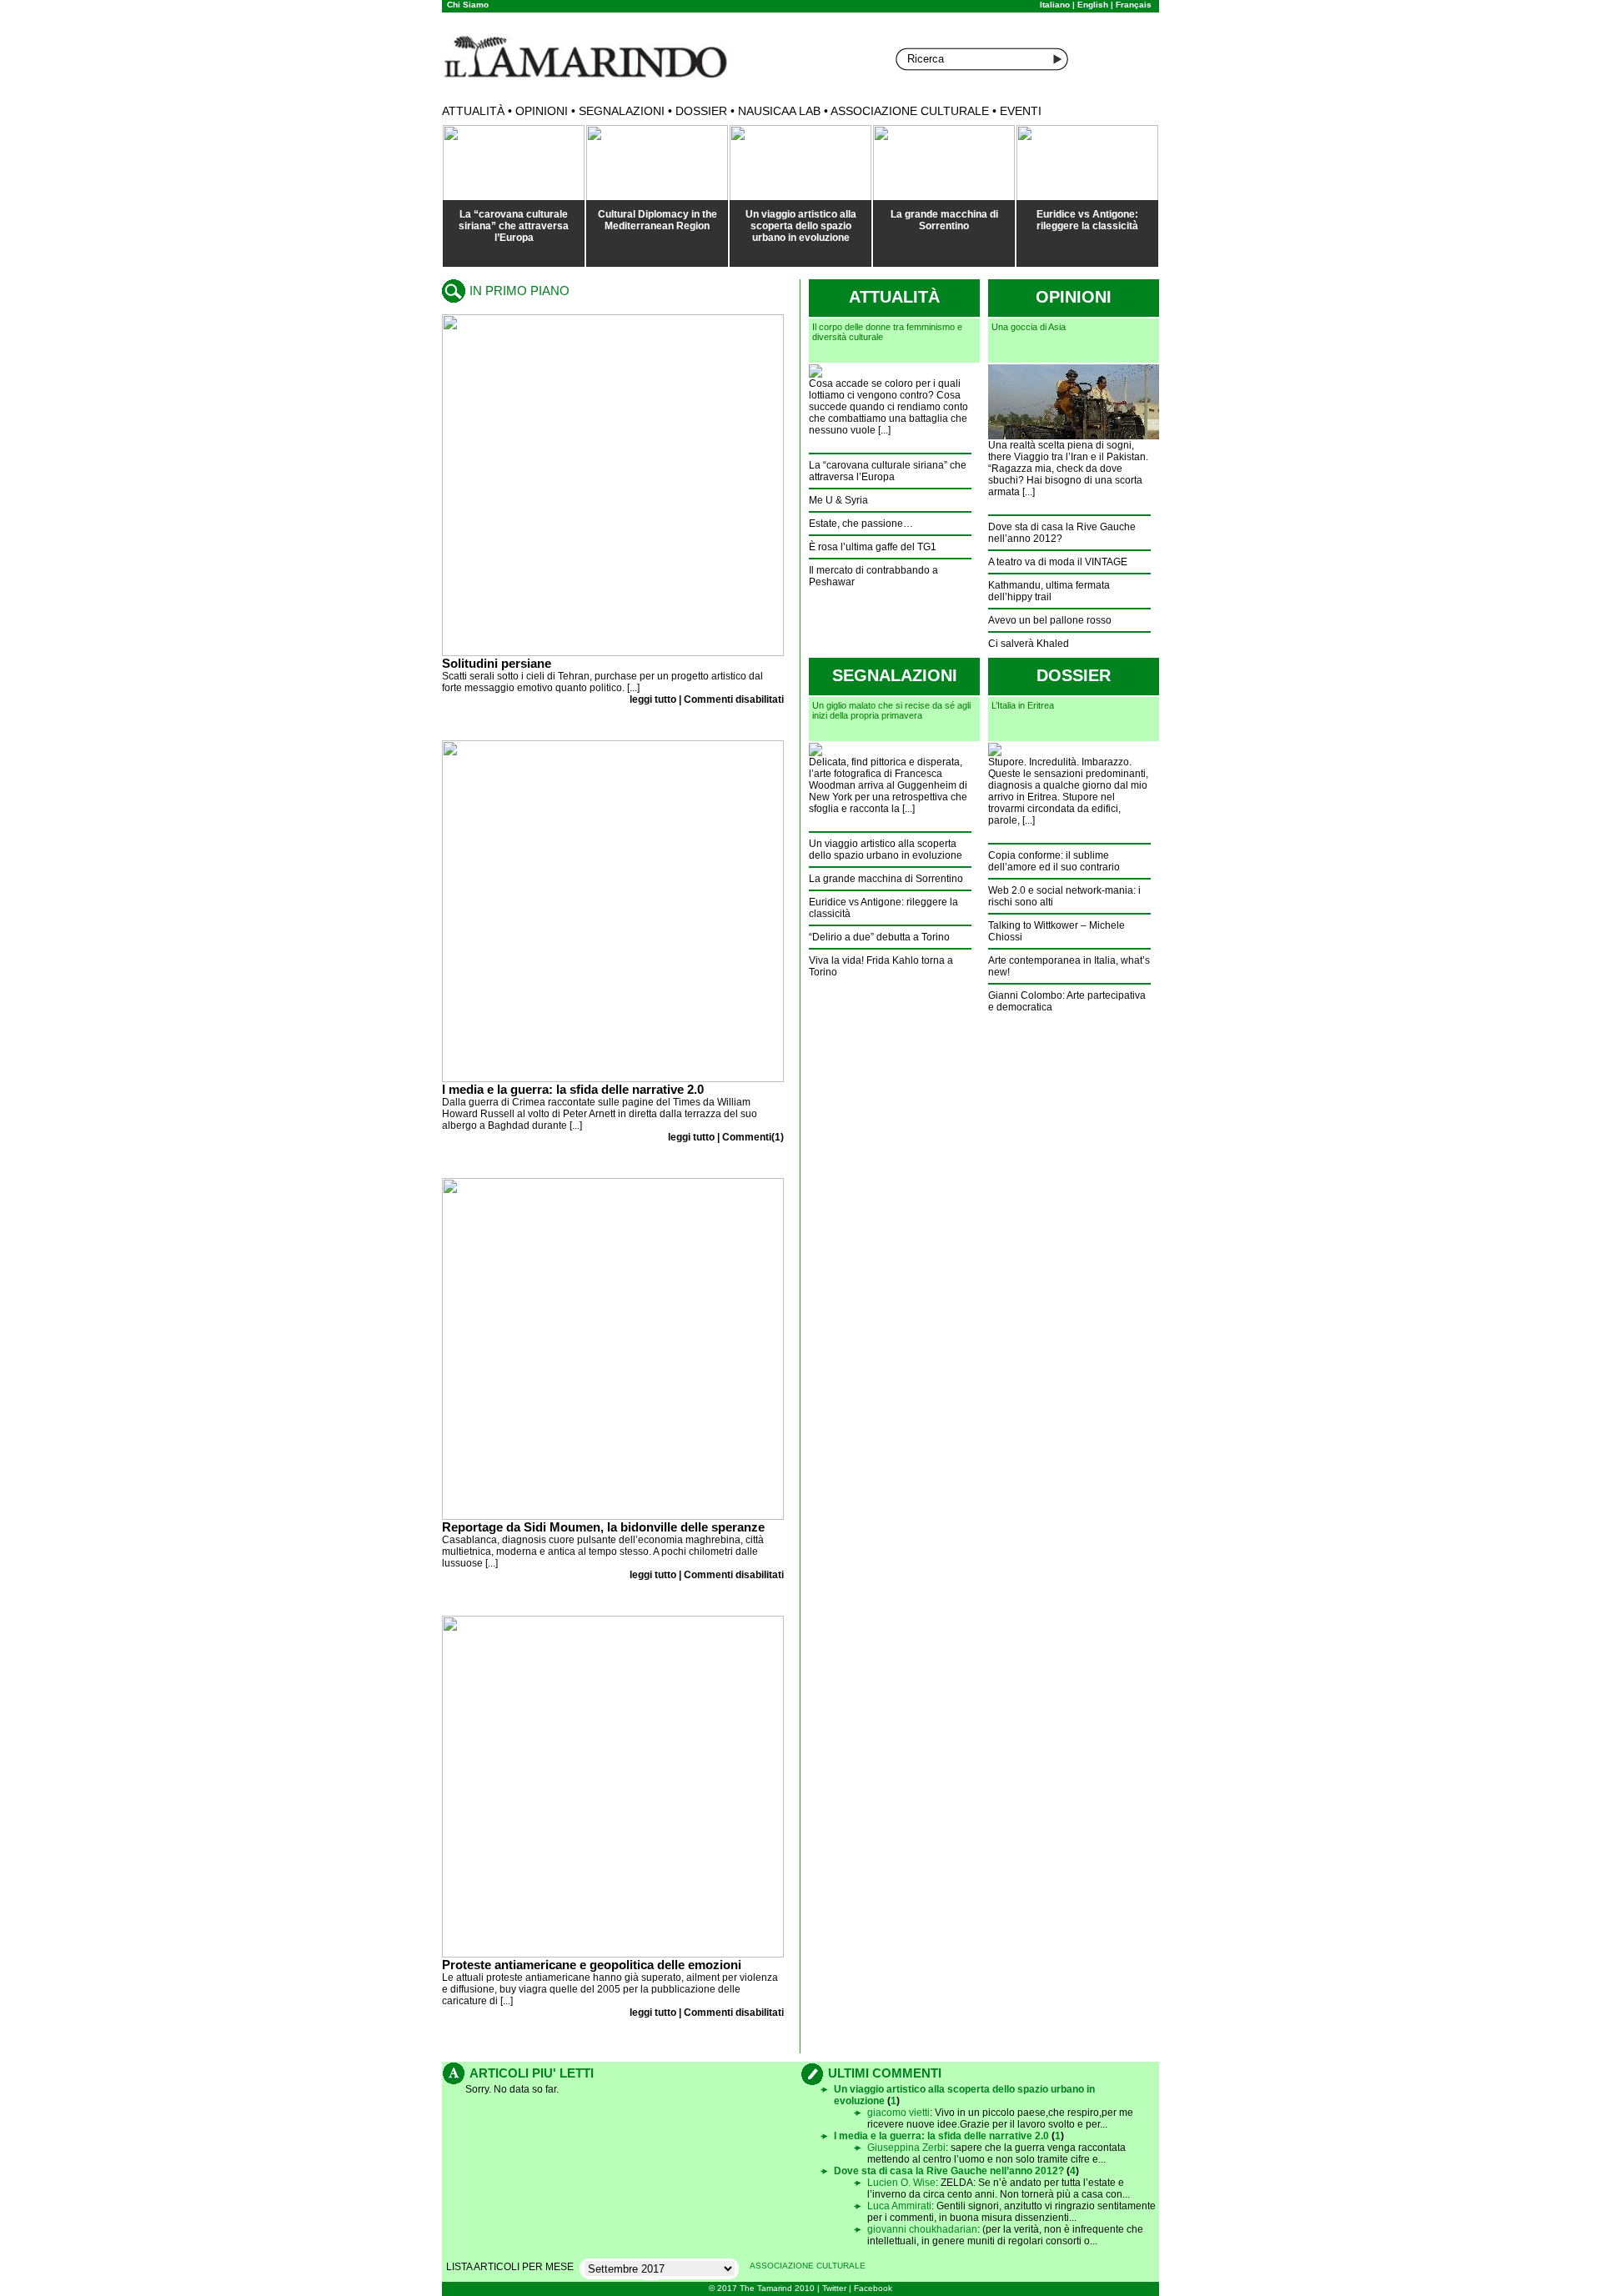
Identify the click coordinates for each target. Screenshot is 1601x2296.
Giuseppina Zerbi (906, 2148)
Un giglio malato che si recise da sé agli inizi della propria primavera (891, 710)
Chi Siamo (468, 5)
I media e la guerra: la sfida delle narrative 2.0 (573, 1089)
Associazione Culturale (910, 111)
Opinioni (542, 111)
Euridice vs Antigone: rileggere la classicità (1087, 220)
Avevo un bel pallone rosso (1050, 620)
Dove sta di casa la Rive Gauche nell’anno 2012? (1062, 533)
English (1093, 5)
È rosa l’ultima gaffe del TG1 (873, 547)
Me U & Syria (838, 500)
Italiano (1055, 5)
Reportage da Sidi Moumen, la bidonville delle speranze (603, 1527)
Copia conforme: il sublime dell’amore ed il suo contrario (1054, 861)
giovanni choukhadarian (922, 2229)
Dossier (701, 111)
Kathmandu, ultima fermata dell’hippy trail (1049, 591)
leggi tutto (653, 699)
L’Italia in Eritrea (1023, 705)
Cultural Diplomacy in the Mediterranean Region (657, 220)
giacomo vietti (898, 2113)
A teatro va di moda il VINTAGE (1058, 562)
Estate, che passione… (861, 524)
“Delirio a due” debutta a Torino (879, 937)
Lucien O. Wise (901, 2183)
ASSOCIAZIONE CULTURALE (808, 2266)
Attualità (473, 111)
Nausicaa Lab (779, 111)
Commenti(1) (753, 1137)
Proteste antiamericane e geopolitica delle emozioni (592, 1965)
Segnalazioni (622, 111)
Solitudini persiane (497, 663)
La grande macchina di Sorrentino (944, 220)
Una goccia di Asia (1029, 327)
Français (1134, 5)
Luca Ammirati (899, 2206)
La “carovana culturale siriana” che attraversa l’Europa (514, 226)
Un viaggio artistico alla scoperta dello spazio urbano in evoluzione (801, 226)
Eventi (1021, 111)
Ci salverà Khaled (1029, 644)
